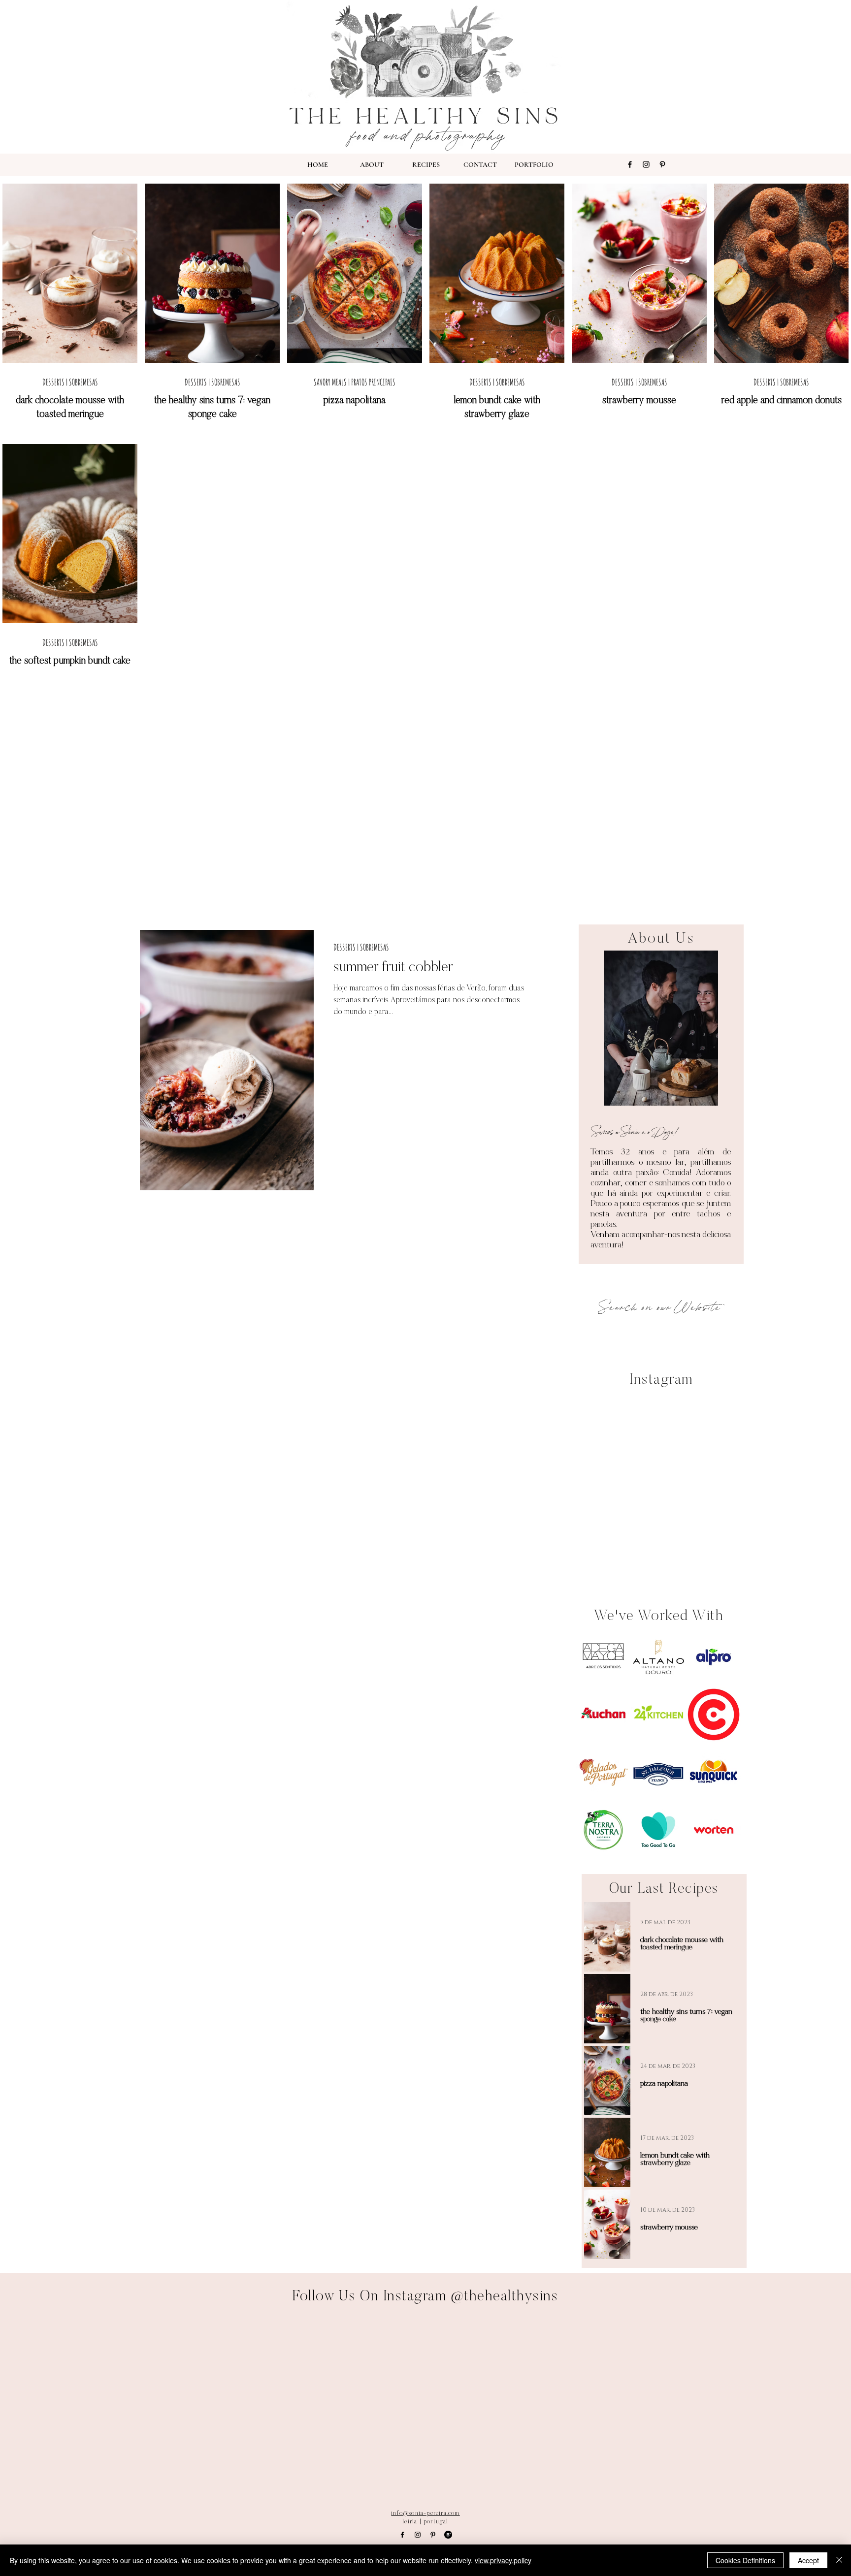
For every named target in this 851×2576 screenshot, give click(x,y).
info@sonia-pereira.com (425, 2513)
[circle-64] (448, 2535)
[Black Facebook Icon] (630, 164)
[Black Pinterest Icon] (662, 164)
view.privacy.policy (503, 2560)
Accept (808, 2560)
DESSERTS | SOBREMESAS (70, 382)
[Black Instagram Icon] (646, 164)
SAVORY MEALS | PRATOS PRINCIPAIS (355, 382)
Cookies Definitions (745, 2560)
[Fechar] (839, 2560)
